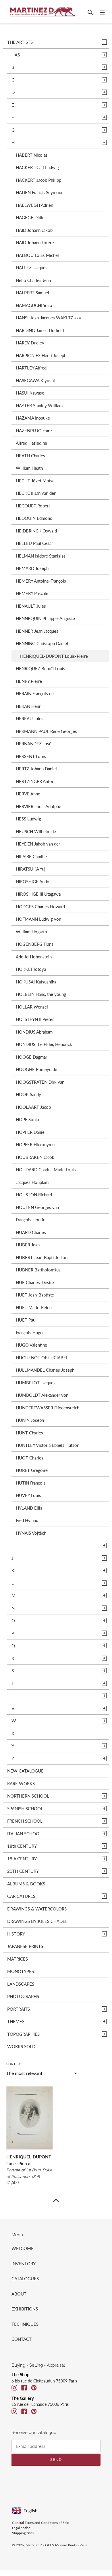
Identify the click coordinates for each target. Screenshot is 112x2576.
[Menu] (102, 12)
